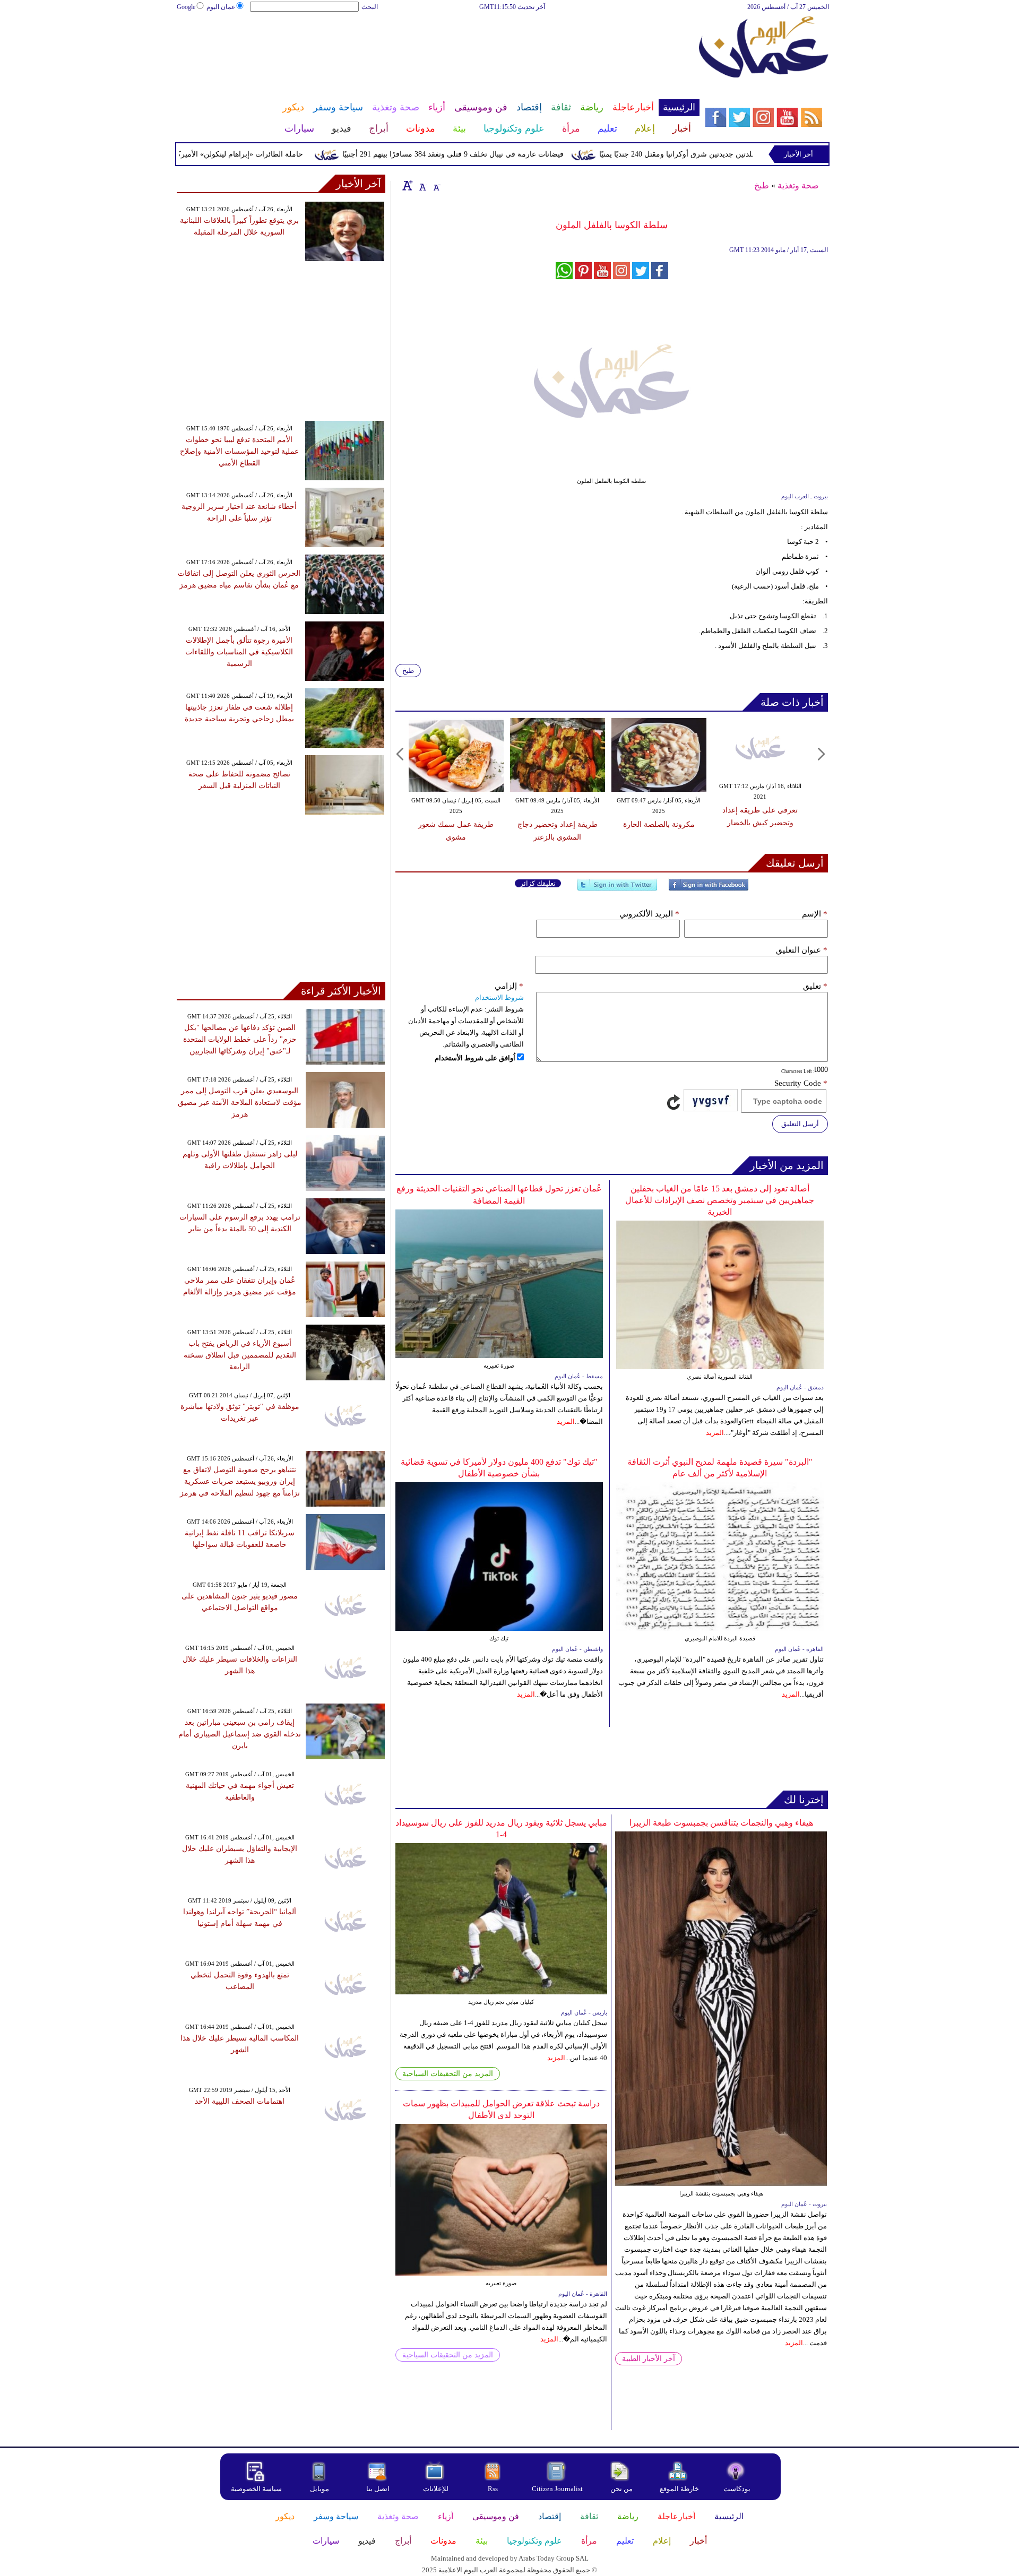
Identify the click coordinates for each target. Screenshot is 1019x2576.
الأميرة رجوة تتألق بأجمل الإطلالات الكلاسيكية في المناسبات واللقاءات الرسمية (239, 652)
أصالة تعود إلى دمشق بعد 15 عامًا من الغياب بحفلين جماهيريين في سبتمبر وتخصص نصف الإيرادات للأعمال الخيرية (720, 1200)
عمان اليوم (221, 7)
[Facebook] (709, 889)
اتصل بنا (378, 2489)
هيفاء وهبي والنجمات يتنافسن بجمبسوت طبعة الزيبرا (721, 1823)
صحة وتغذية (798, 185)
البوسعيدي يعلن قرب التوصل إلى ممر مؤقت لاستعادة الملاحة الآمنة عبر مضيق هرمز (240, 1103)
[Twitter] (617, 889)
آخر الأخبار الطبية (649, 2359)
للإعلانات (436, 2489)
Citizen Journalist (557, 2489)
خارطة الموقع (679, 2489)
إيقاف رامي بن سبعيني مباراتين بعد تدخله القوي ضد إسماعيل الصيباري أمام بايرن (240, 1734)
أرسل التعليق (800, 1124)
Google (186, 7)
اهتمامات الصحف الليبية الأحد (240, 2101)
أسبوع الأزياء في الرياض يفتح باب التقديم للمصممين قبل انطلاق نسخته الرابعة (240, 1355)
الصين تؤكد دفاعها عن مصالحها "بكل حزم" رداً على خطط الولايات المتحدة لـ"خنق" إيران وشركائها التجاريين (240, 1039)
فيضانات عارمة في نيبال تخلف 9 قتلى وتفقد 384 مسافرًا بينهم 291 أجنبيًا (504, 154)
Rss (494, 2489)
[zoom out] (436, 185)
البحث (370, 7)
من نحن (621, 2489)
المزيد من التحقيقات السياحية (448, 2074)
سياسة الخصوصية (256, 2489)
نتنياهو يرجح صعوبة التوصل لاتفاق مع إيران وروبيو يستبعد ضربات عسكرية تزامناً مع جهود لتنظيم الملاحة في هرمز (240, 1481)
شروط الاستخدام (499, 997)
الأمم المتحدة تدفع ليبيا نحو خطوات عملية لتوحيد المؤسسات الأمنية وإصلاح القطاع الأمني (239, 451)
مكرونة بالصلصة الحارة (659, 824)
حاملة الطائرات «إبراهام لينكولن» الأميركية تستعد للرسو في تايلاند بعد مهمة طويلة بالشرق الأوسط (201, 154)
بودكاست (737, 2489)
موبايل (320, 2489)
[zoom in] (408, 185)
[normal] (421, 185)
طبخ (762, 185)
